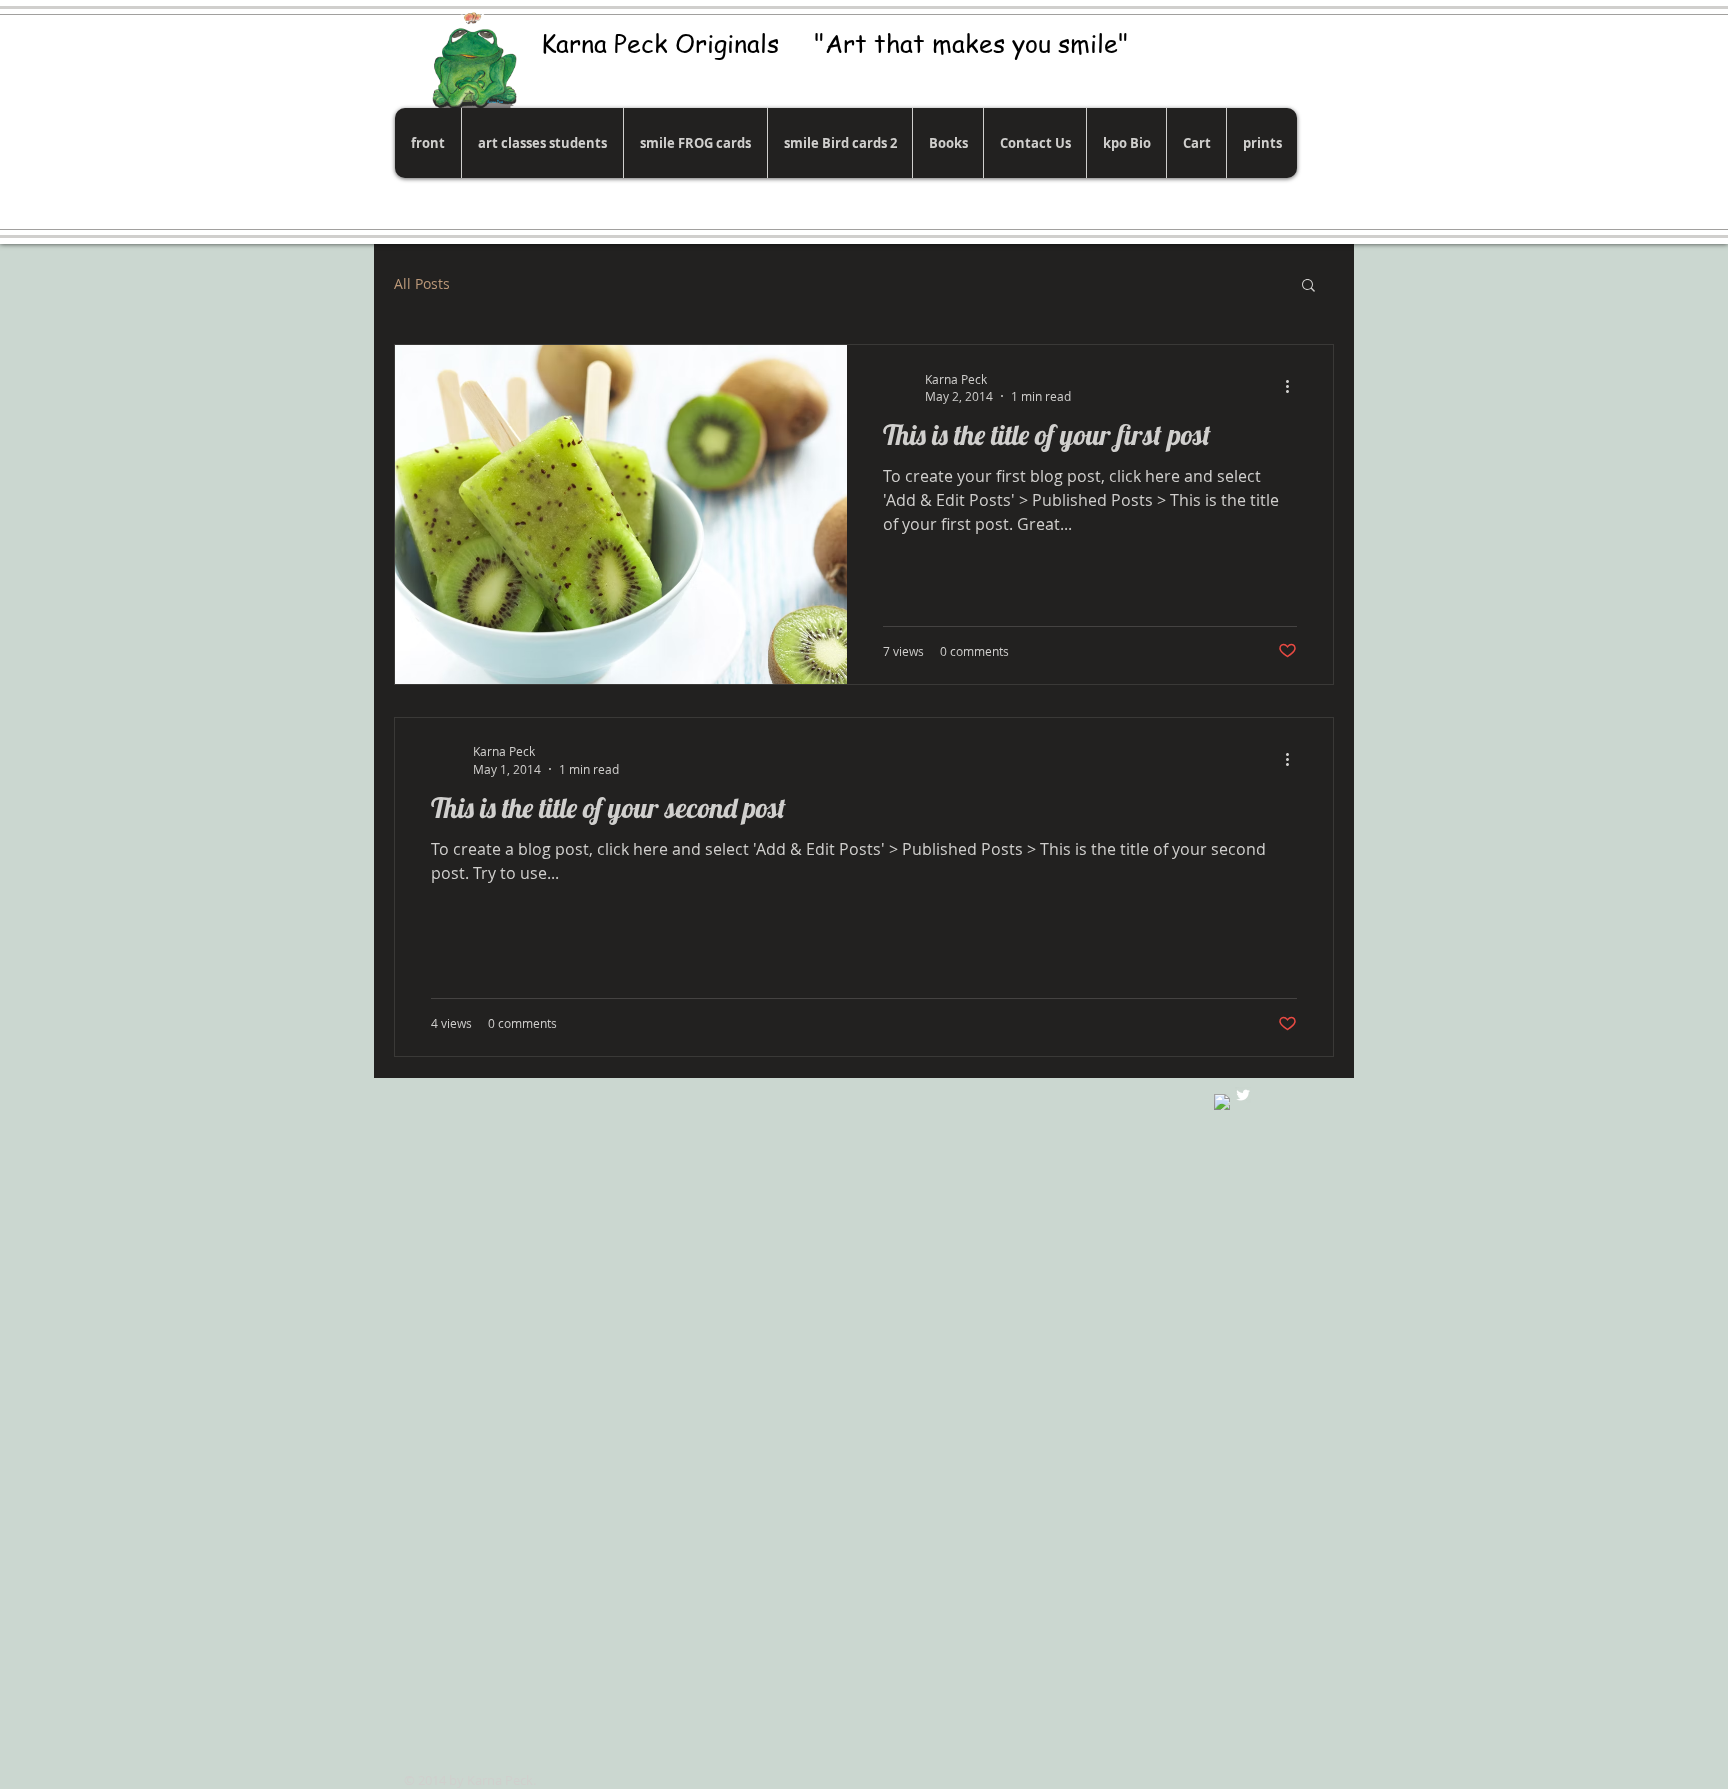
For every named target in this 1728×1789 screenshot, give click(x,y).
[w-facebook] (1222, 1102)
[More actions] (1294, 387)
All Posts (422, 283)
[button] (1308, 286)
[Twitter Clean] (1243, 1095)
